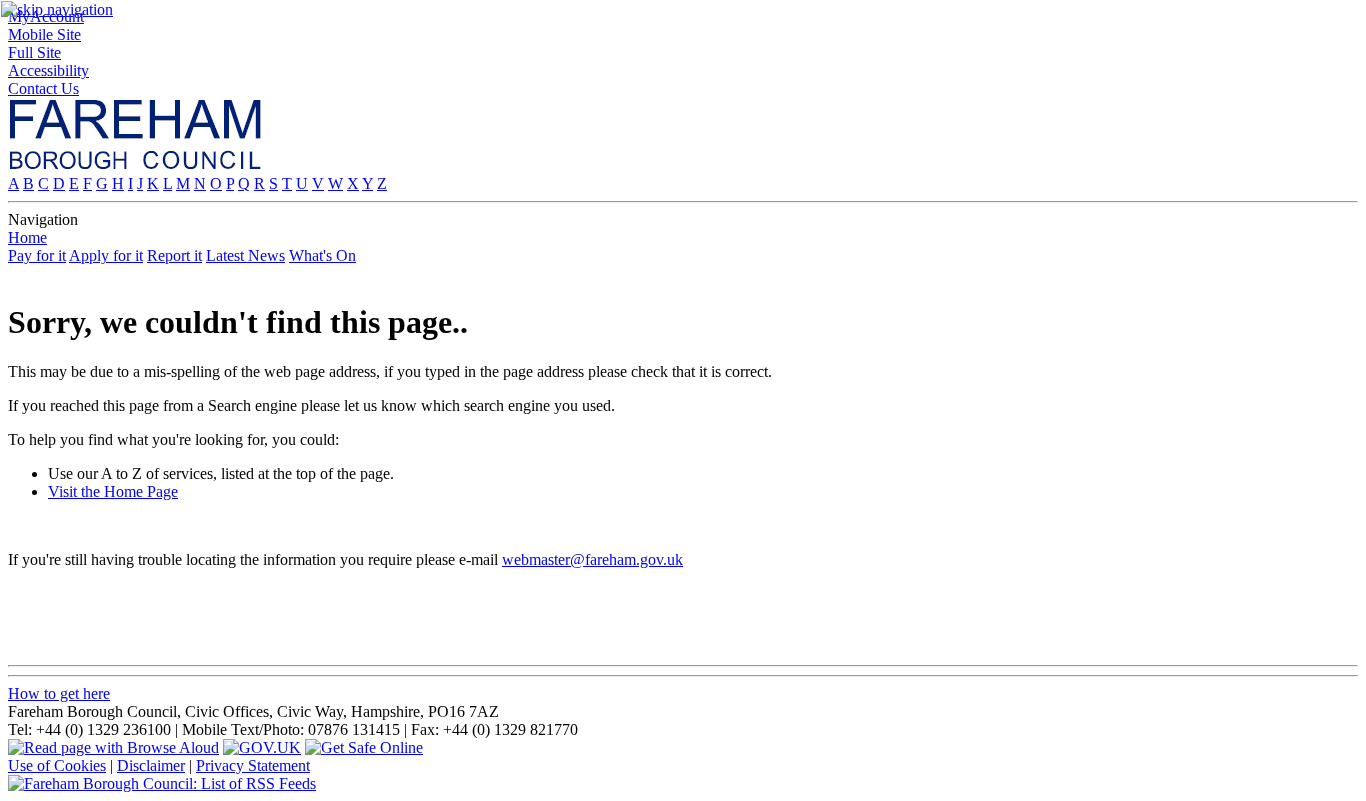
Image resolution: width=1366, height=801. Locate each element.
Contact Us (43, 88)
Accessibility (48, 70)
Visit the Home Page (113, 491)
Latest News (245, 255)
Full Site (34, 52)
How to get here (59, 693)
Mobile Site (44, 34)
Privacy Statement (253, 765)
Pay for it (37, 255)
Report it (174, 255)
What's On (322, 255)
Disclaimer (151, 765)
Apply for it (106, 255)
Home (27, 237)
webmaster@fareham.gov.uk (592, 559)
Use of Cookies (57, 765)
